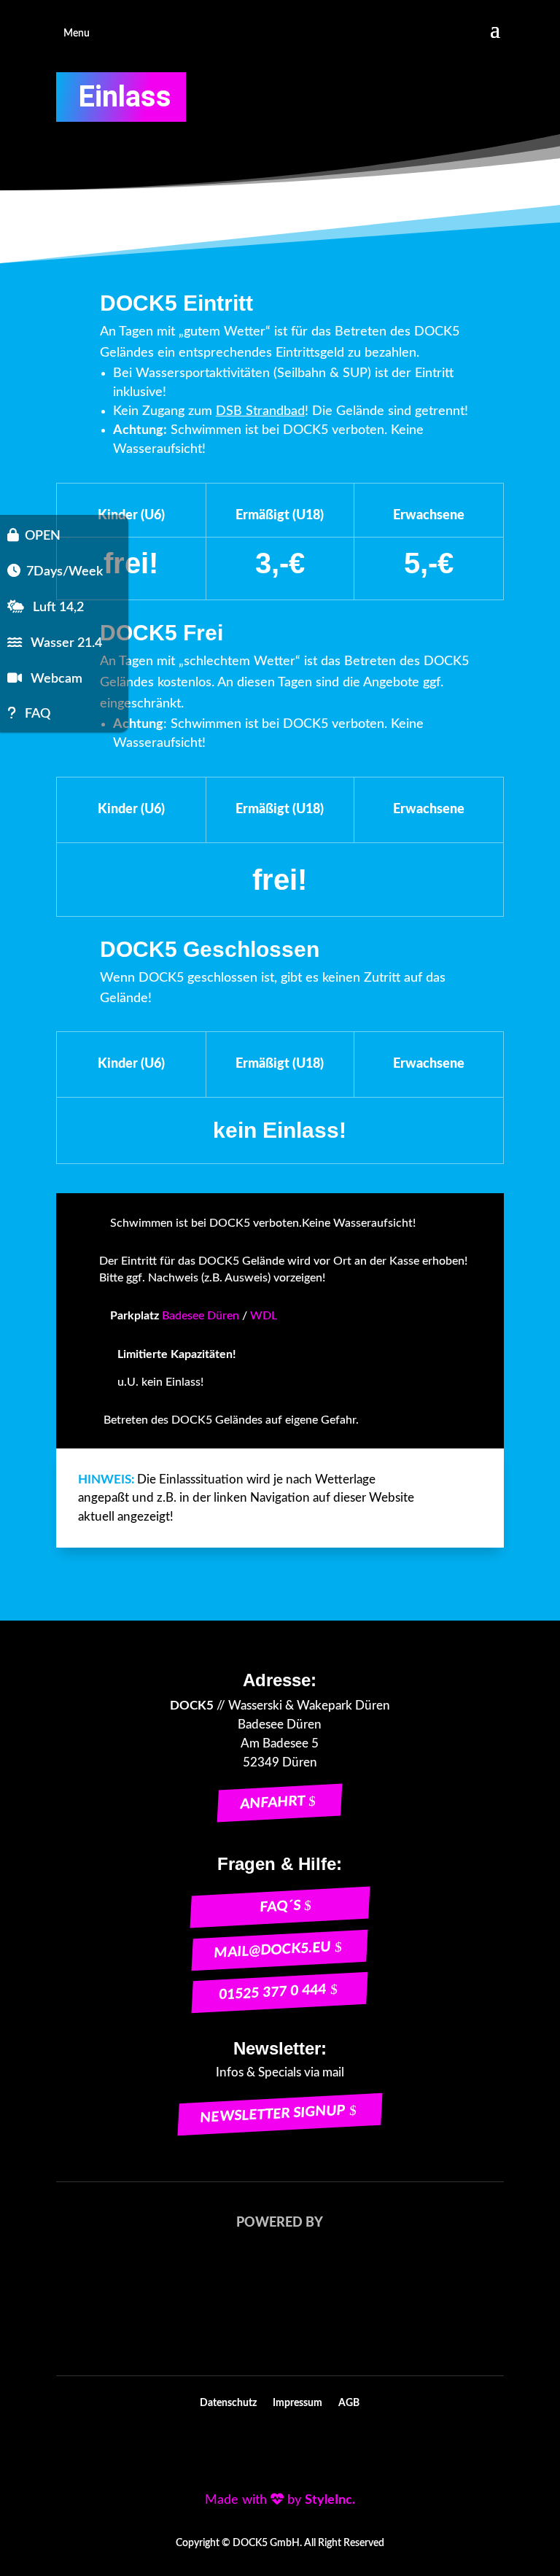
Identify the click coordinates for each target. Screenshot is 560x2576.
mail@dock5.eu (273, 1950)
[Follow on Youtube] (264, 2449)
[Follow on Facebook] (232, 2449)
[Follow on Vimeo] (328, 2449)
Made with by (280, 2500)
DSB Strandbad (260, 411)
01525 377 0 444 (273, 1993)
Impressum (297, 2403)
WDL (264, 1316)
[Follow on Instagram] (296, 2449)
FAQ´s (280, 1906)
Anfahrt (273, 1803)
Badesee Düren (201, 1316)
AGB (349, 2403)
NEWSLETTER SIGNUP (273, 2114)
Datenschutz (228, 2403)
